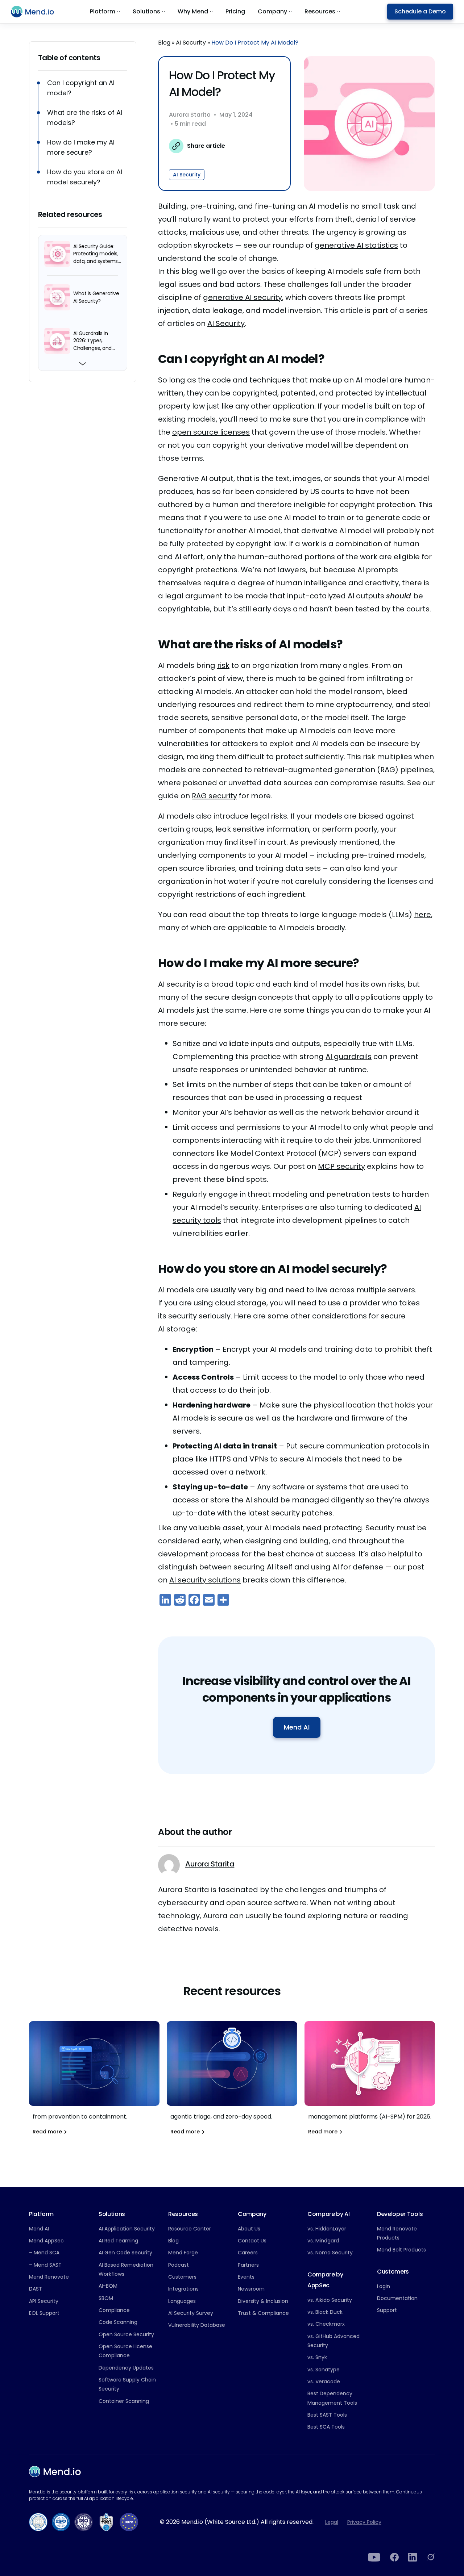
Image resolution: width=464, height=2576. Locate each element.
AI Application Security (127, 2229)
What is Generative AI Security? (96, 297)
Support (387, 2310)
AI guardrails (349, 1057)
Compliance (114, 2310)
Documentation (397, 2298)
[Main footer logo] (55, 2472)
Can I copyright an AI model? (81, 88)
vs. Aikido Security (330, 2300)
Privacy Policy (364, 2522)
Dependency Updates (126, 2368)
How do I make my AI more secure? (81, 147)
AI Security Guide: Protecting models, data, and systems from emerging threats (96, 254)
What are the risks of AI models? (85, 118)
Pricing (235, 11)
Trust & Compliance (263, 2313)
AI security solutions (205, 1580)
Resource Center (190, 2229)
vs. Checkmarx (326, 2324)
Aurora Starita (190, 115)
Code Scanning (118, 2322)
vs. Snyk (317, 2357)
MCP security (341, 1166)
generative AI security (243, 297)
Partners (248, 2265)
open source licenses (211, 432)
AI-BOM (108, 2286)
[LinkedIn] (413, 2557)
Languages (182, 2301)
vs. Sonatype (324, 2370)
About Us (249, 2229)
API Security (44, 2301)
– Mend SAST (45, 2265)
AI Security (191, 43)
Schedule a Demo (420, 11)
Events (246, 2277)
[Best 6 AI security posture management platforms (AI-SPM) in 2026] (370, 2082)
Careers (248, 2253)
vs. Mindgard (323, 2241)
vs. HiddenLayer (327, 2229)
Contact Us (252, 2241)
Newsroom (251, 2289)
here (422, 915)
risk (223, 665)
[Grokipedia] (431, 2557)
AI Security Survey (191, 2313)
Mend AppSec (46, 2241)
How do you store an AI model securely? (85, 177)
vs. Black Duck (325, 2312)
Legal (332, 2522)
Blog (164, 43)
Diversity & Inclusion (263, 2301)
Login (384, 2286)
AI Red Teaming (118, 2241)
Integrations (183, 2289)
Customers (182, 2277)
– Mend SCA (44, 2253)
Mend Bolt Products (401, 2250)
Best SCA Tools (326, 2427)
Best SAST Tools (327, 2415)
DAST (36, 2289)
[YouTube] (374, 2557)
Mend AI (297, 1727)
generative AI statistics (356, 245)
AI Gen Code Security (125, 2253)
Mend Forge (183, 2253)
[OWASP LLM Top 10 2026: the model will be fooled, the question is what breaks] (94, 2082)
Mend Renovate (49, 2277)
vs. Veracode (324, 2381)
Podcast (179, 2265)
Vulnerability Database (197, 2325)
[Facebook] (394, 2557)
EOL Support (44, 2313)
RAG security (214, 796)
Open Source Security (126, 2334)
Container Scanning (124, 2401)
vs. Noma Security (330, 2253)
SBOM (106, 2298)
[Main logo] (37, 12)
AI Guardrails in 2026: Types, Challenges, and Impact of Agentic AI (95, 340)
